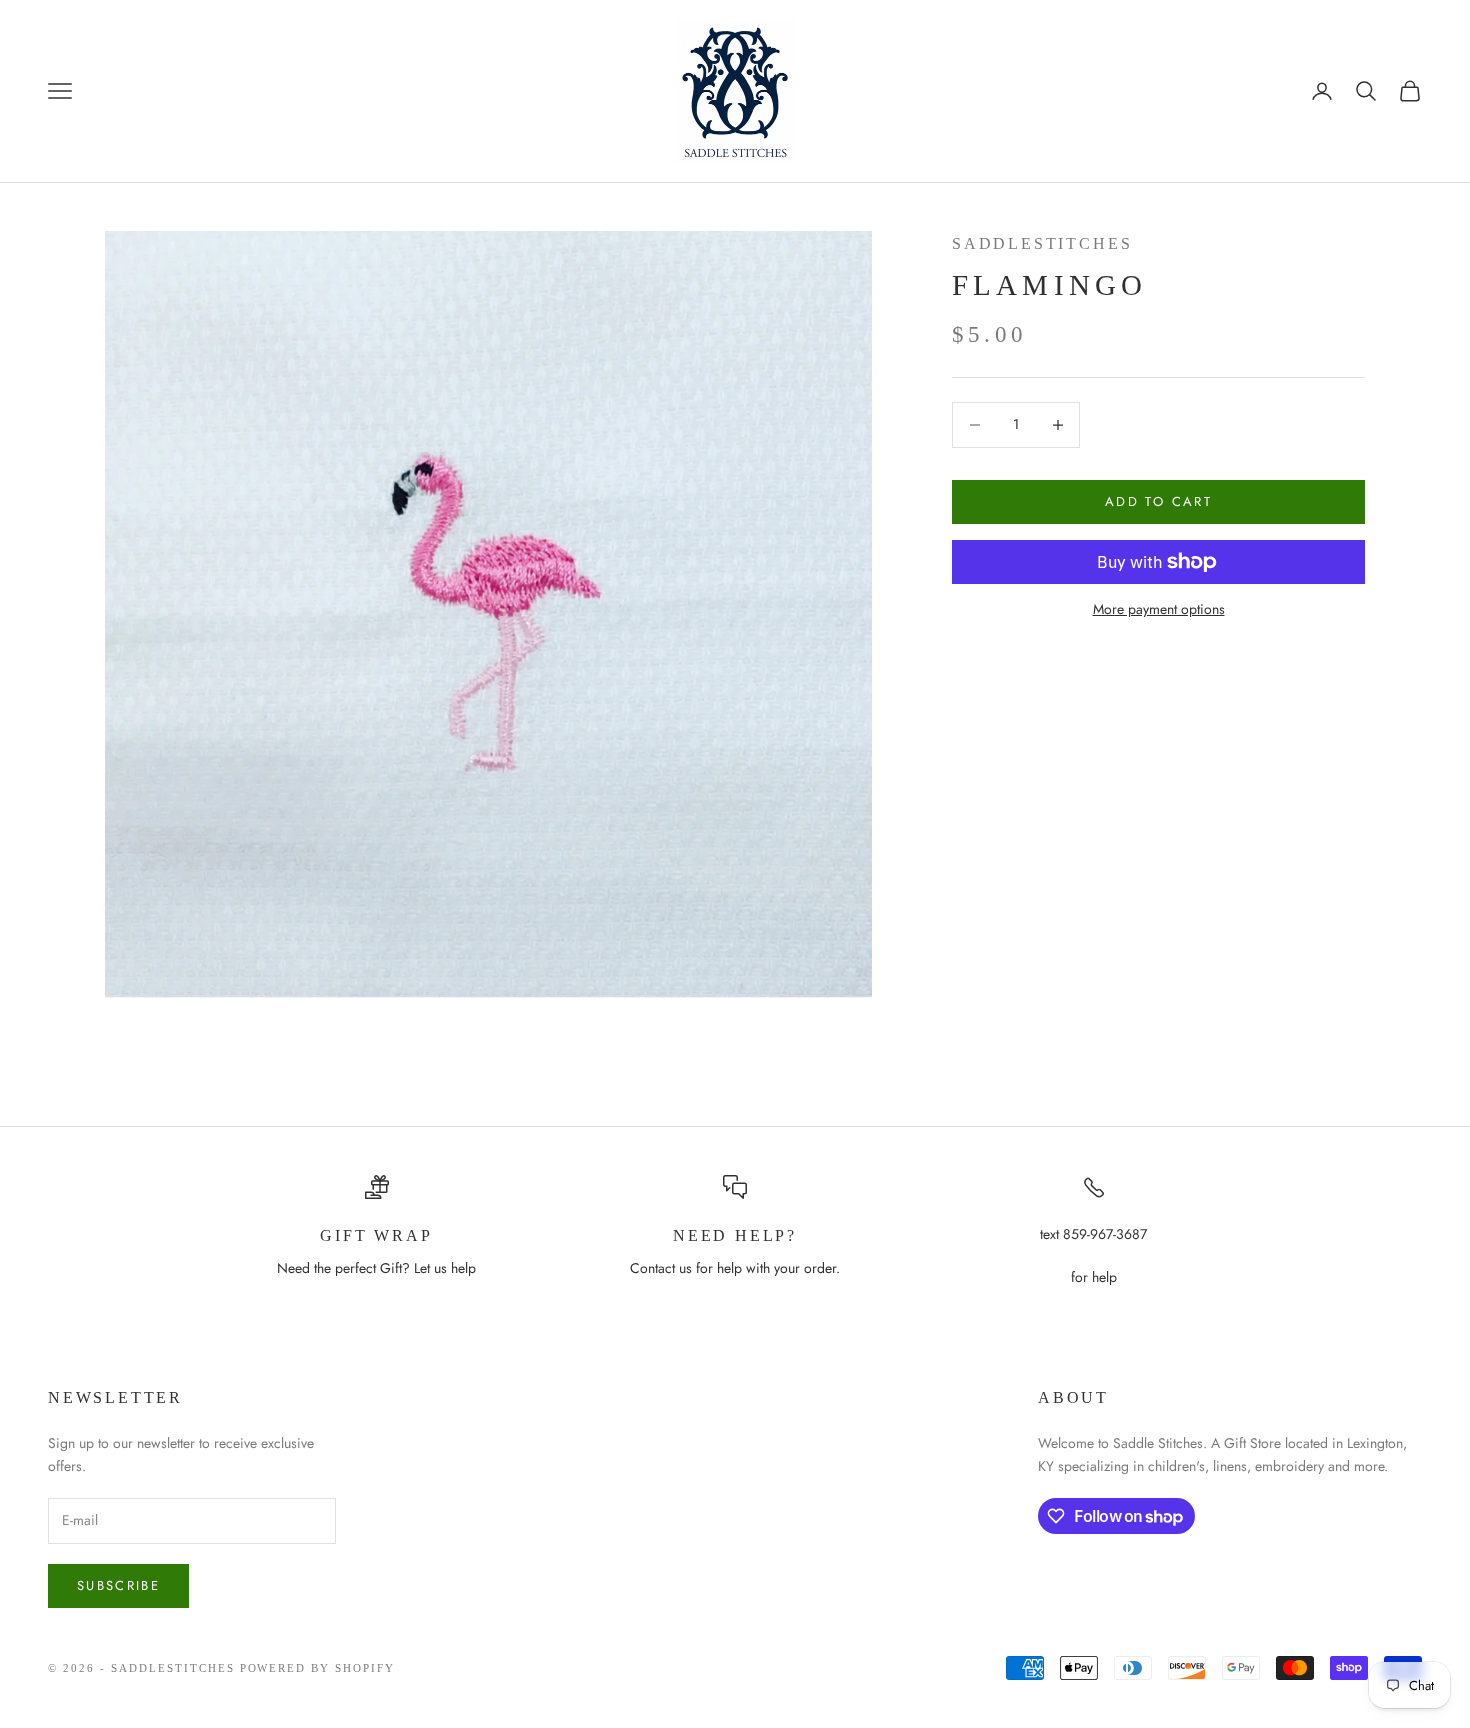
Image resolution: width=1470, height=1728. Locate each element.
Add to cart (1158, 501)
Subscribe (118, 1585)
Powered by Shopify (318, 1668)
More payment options (1159, 609)
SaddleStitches (1042, 243)
